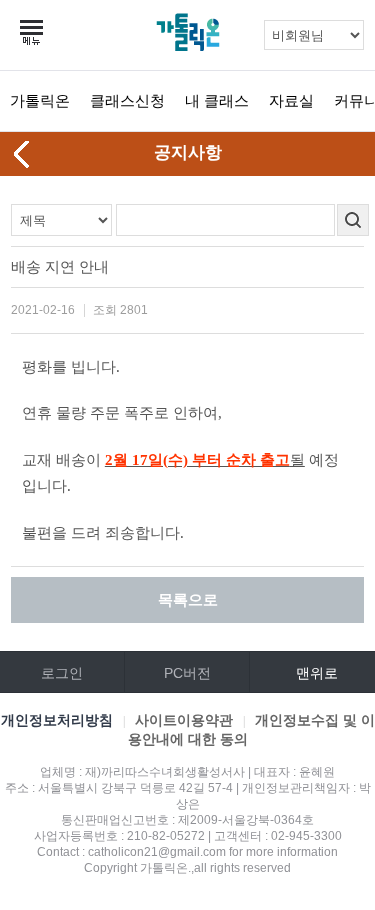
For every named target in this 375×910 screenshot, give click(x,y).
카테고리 (33, 33)
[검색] (353, 220)
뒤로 (23, 154)
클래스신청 (127, 100)
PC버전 (187, 673)
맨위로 (317, 673)
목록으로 (188, 599)
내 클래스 (217, 100)
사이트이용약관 (184, 720)
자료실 (291, 100)
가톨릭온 (40, 100)
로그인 (62, 673)
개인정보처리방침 (57, 720)
